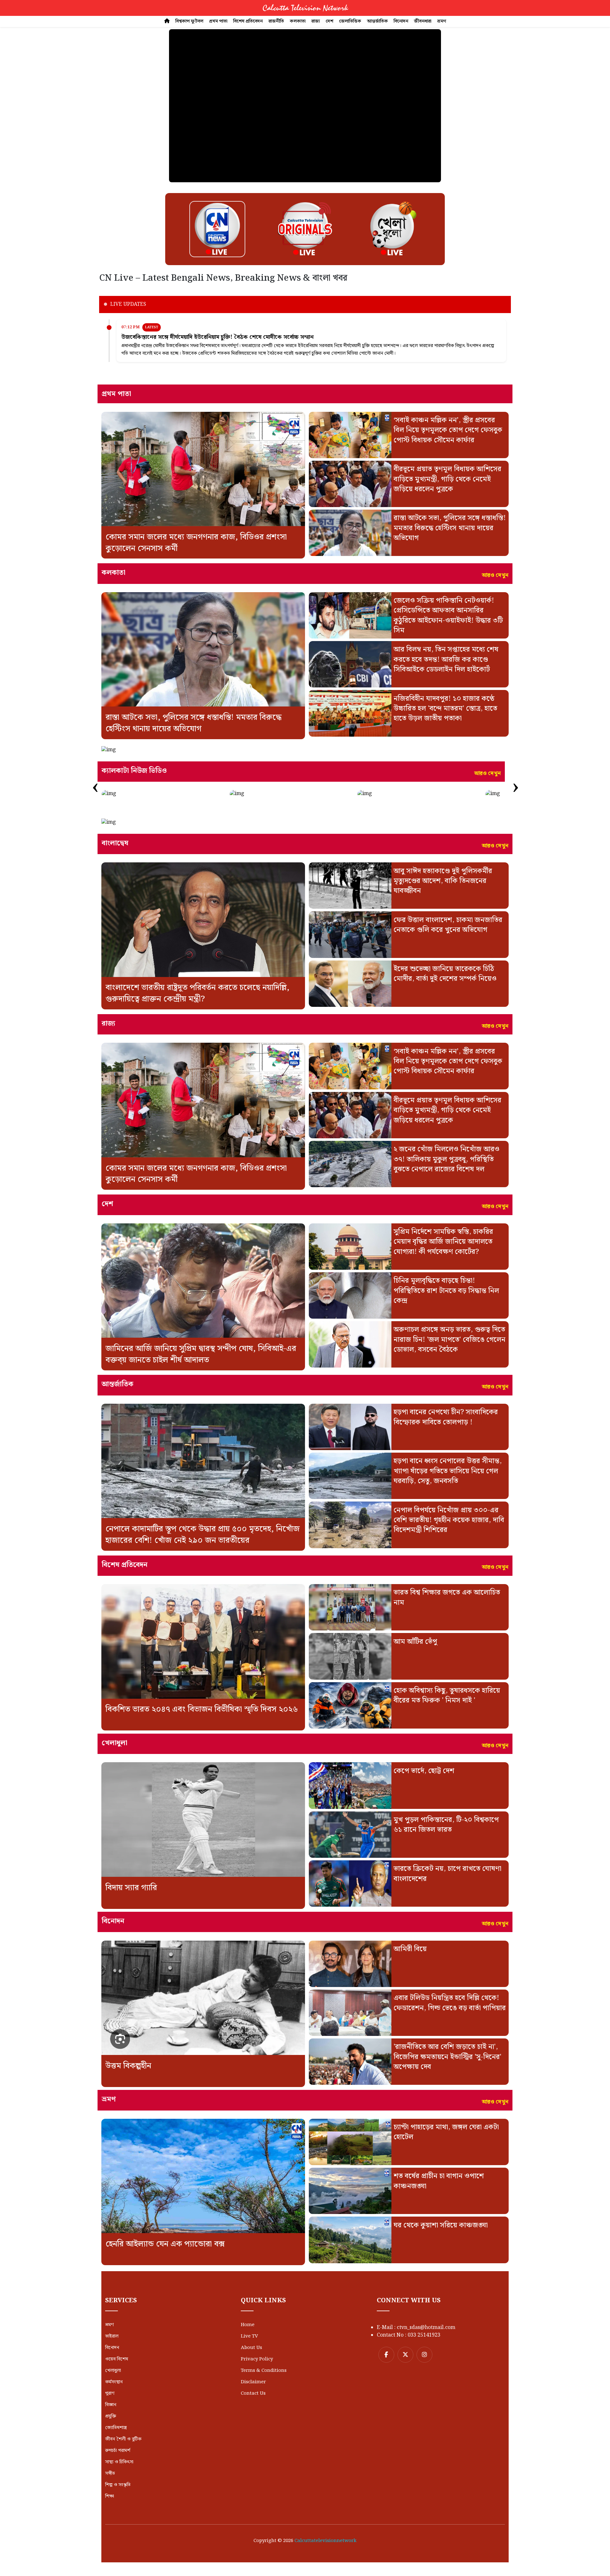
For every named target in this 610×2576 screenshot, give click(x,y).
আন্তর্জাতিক (377, 21)
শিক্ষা (110, 2496)
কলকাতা (298, 21)
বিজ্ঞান (111, 2405)
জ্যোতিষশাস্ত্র (116, 2428)
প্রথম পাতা (218, 21)
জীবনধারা (423, 21)
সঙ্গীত (110, 2473)
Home (248, 2325)
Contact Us (253, 2393)
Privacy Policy (257, 2359)
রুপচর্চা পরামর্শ (118, 2451)
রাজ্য (316, 21)
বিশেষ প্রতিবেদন (248, 21)
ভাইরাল (112, 2336)
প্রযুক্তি (111, 2416)
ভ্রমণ (442, 21)
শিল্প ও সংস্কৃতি (118, 2485)
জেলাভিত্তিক (350, 21)
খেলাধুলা (113, 2371)
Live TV (249, 2336)
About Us (251, 2348)
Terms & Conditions (264, 2371)
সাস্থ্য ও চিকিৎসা (119, 2462)
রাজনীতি (276, 21)
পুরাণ (110, 2393)
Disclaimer (253, 2382)
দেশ (329, 21)
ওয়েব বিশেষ (117, 2359)
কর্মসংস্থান (114, 2382)
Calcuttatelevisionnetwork (325, 2541)
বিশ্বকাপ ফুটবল (189, 21)
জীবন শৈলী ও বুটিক (123, 2439)
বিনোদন (401, 21)
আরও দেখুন (495, 575)
